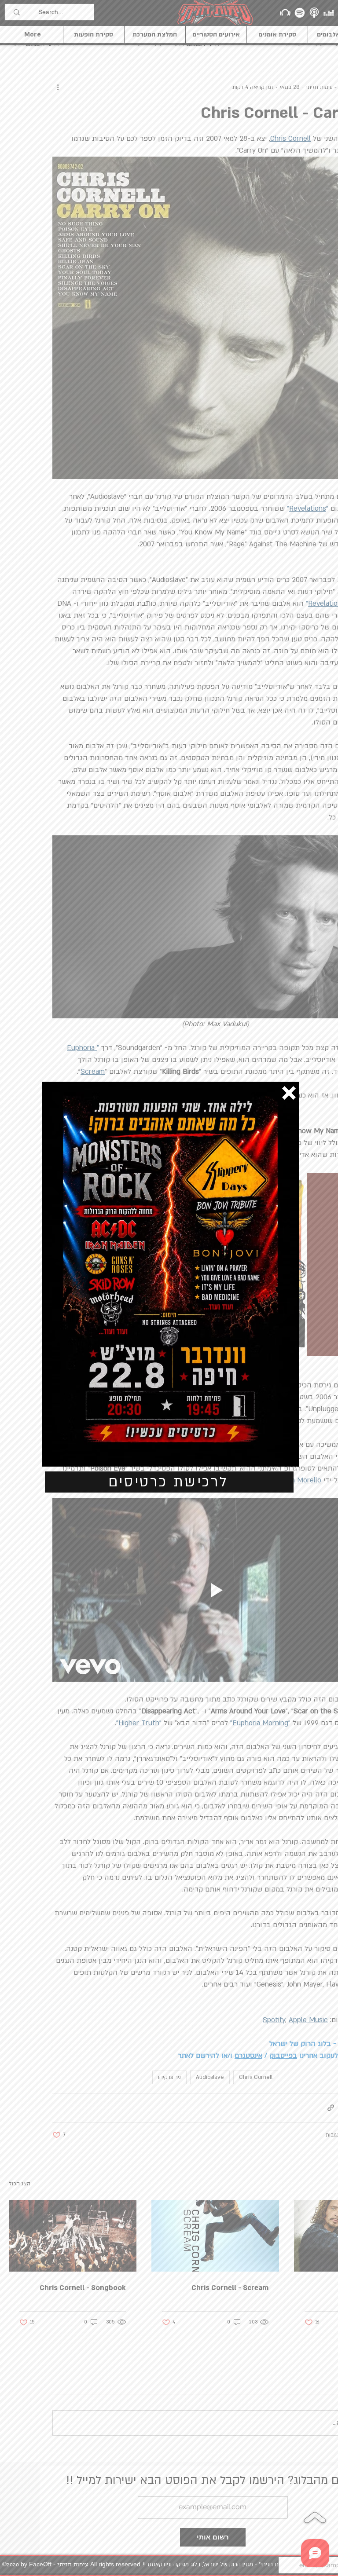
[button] (289, 1093)
